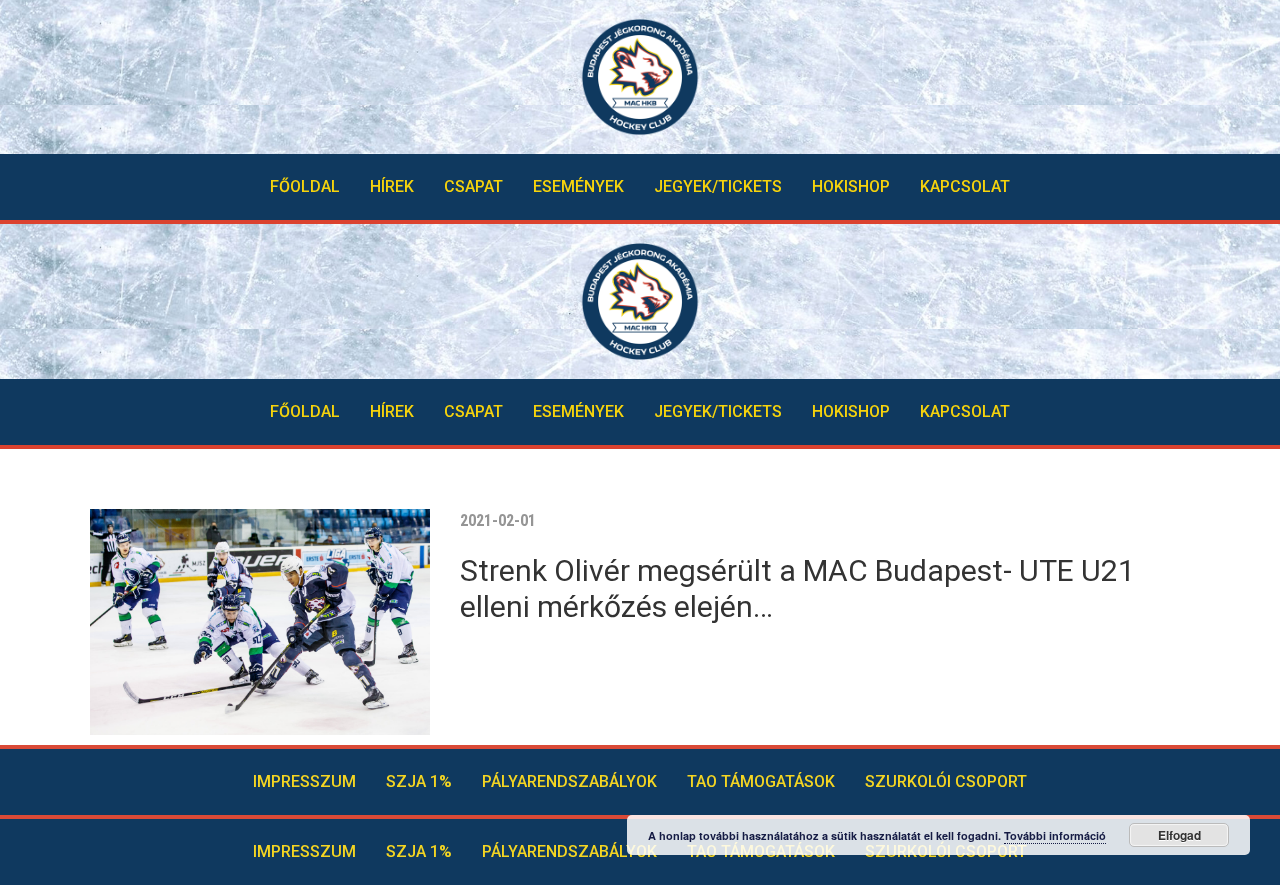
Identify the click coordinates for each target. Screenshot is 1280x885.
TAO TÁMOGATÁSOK (761, 781)
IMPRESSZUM (304, 781)
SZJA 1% (419, 781)
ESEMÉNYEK (578, 186)
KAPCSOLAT (965, 186)
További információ (1055, 835)
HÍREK (392, 186)
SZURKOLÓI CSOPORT (946, 781)
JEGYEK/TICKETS (718, 186)
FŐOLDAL (305, 186)
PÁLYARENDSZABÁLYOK (569, 781)
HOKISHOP (851, 186)
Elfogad (1179, 835)
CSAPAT (473, 186)
